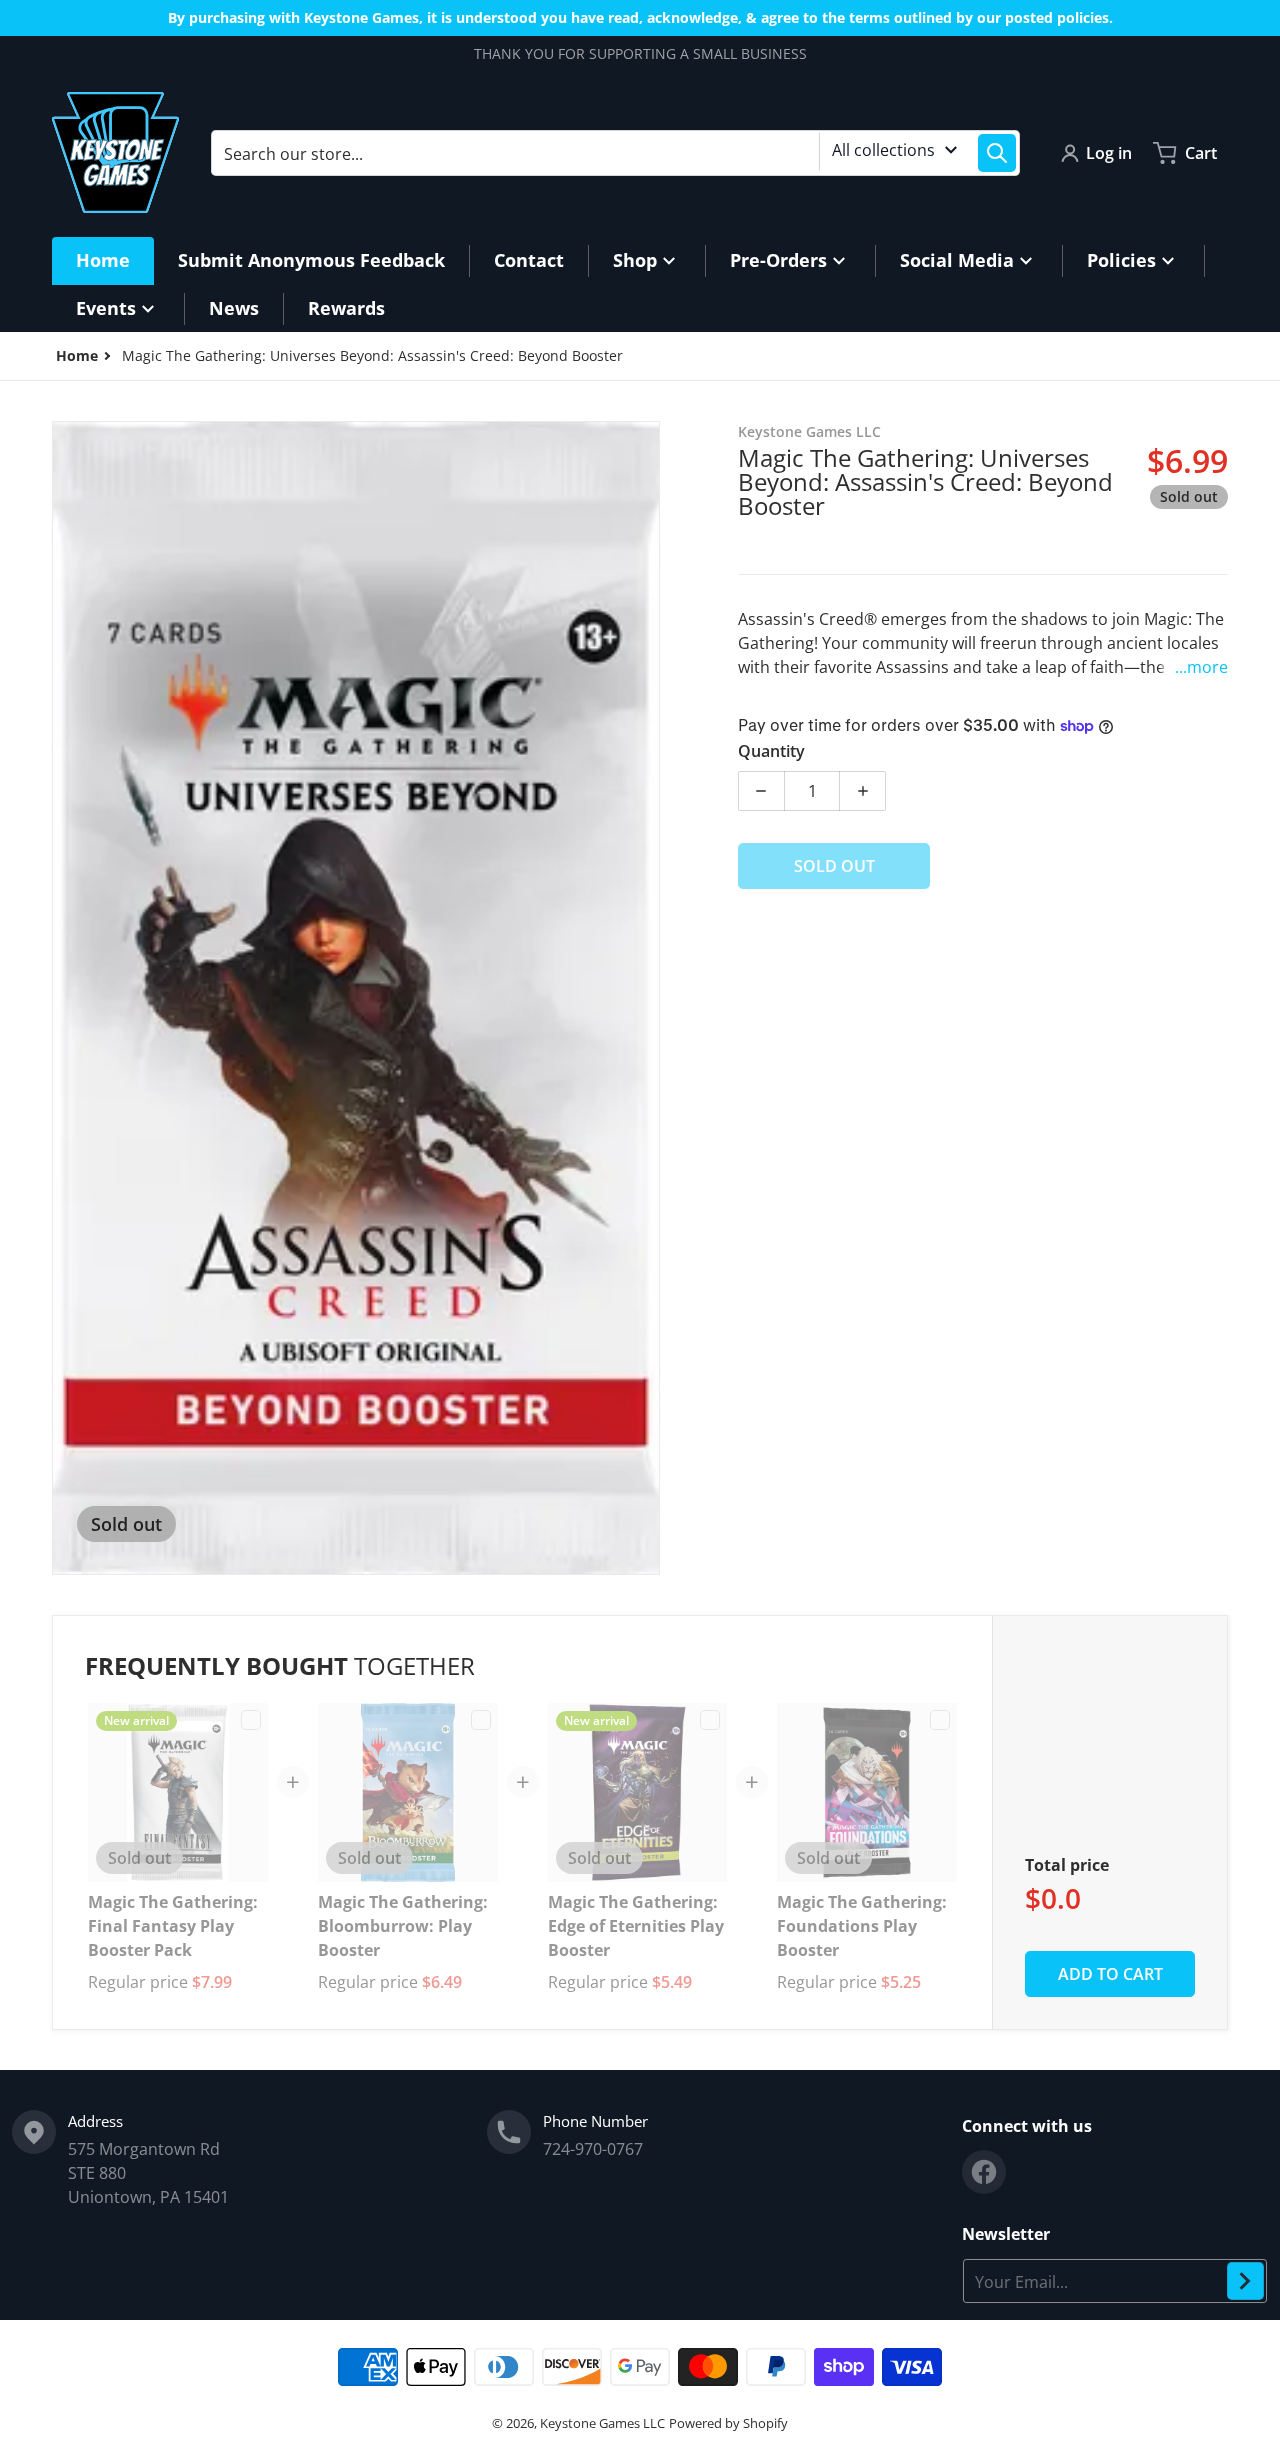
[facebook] (984, 2172)
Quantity (771, 751)
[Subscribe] (1245, 2281)
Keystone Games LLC (602, 2423)
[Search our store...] (997, 153)
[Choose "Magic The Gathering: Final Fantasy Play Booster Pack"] (251, 1720)
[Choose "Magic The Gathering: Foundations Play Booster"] (940, 1720)
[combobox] (615, 153)
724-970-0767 (593, 2149)
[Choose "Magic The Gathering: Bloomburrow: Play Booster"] (481, 1720)
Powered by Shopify (728, 2423)
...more (1201, 667)
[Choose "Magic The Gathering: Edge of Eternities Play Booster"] (710, 1720)
